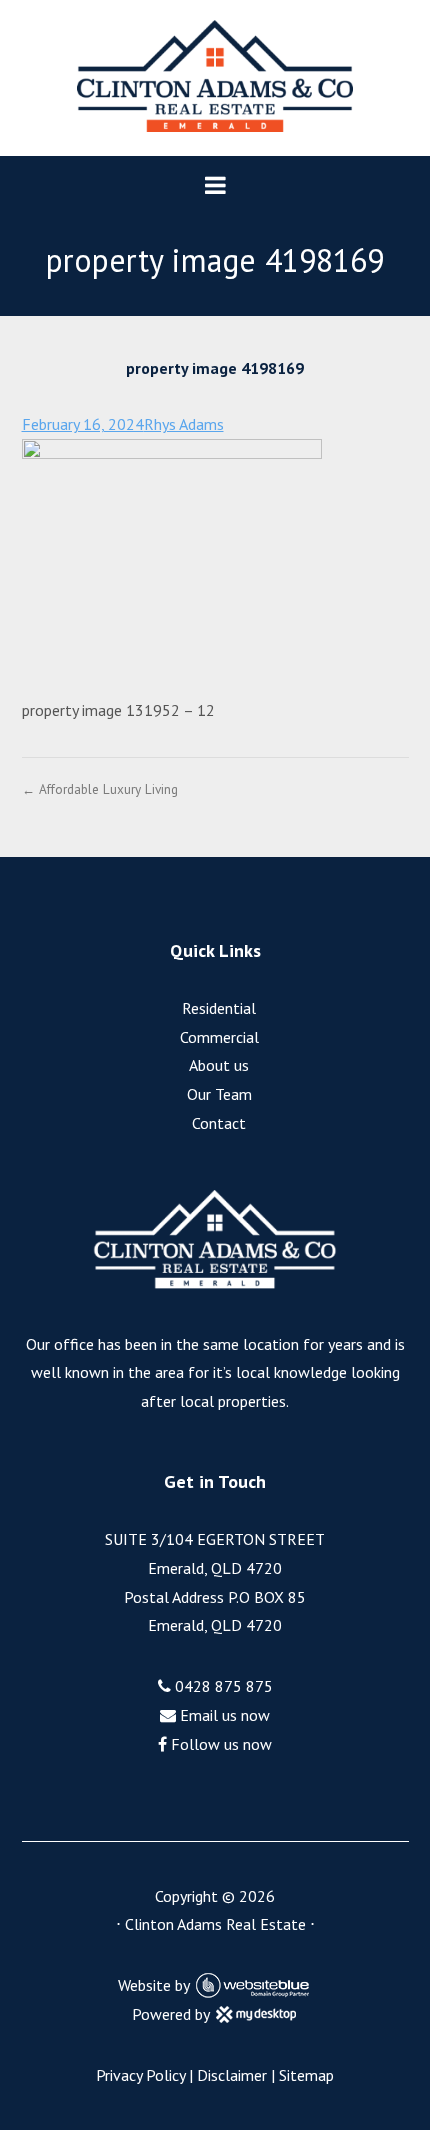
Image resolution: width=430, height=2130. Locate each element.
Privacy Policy (140, 2075)
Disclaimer (232, 2075)
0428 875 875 (222, 1686)
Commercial (219, 1037)
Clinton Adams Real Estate (215, 1924)
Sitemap (306, 2075)
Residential (219, 1008)
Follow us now (219, 1744)
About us (219, 1065)
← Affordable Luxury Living (100, 789)
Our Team (219, 1094)
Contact (219, 1123)
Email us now (223, 1715)
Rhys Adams (184, 424)
